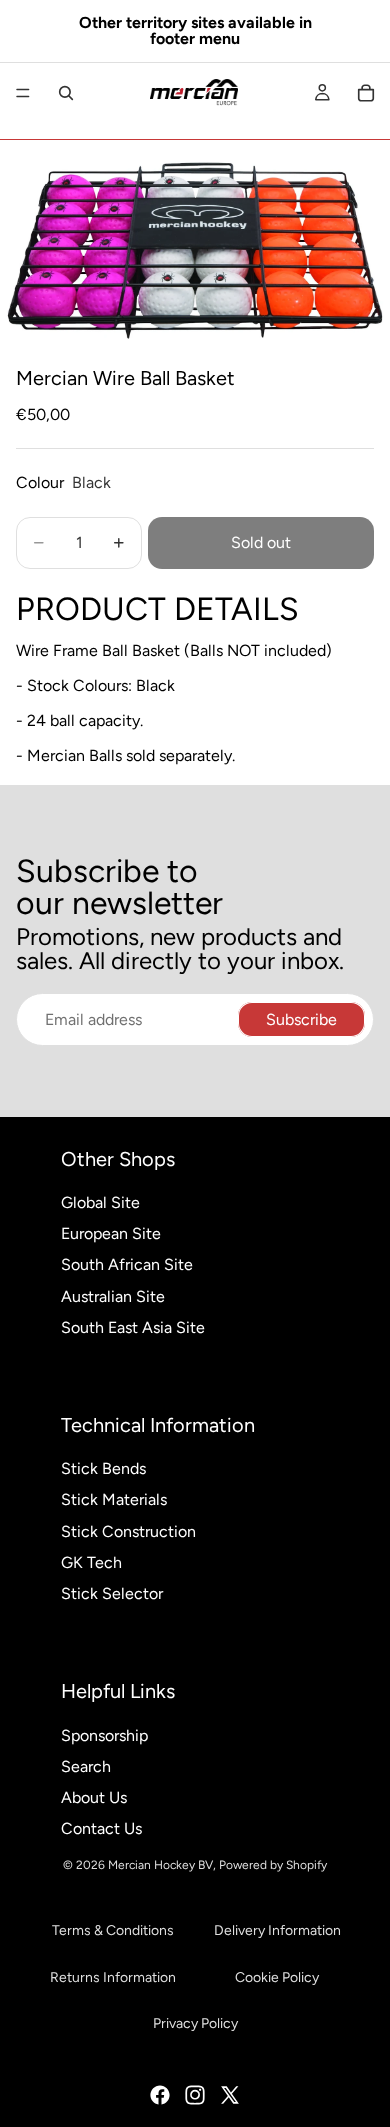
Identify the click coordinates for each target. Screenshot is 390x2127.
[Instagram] (195, 2095)
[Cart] (366, 93)
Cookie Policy (277, 1977)
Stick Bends (103, 1468)
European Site (111, 1233)
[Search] (66, 93)
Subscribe (301, 1019)
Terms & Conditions (113, 1930)
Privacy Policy (195, 2023)
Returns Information (113, 1977)
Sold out (261, 542)
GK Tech (91, 1562)
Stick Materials (114, 1499)
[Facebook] (160, 2095)
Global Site (100, 1202)
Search (86, 1766)
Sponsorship (104, 1735)
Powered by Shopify (273, 1865)
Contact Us (101, 1828)
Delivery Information (277, 1930)
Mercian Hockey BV (160, 1865)
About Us (94, 1797)
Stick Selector (112, 1593)
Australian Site (113, 1296)
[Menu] (23, 93)
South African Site (127, 1264)
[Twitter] (230, 2095)
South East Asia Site (133, 1327)
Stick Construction (128, 1531)
